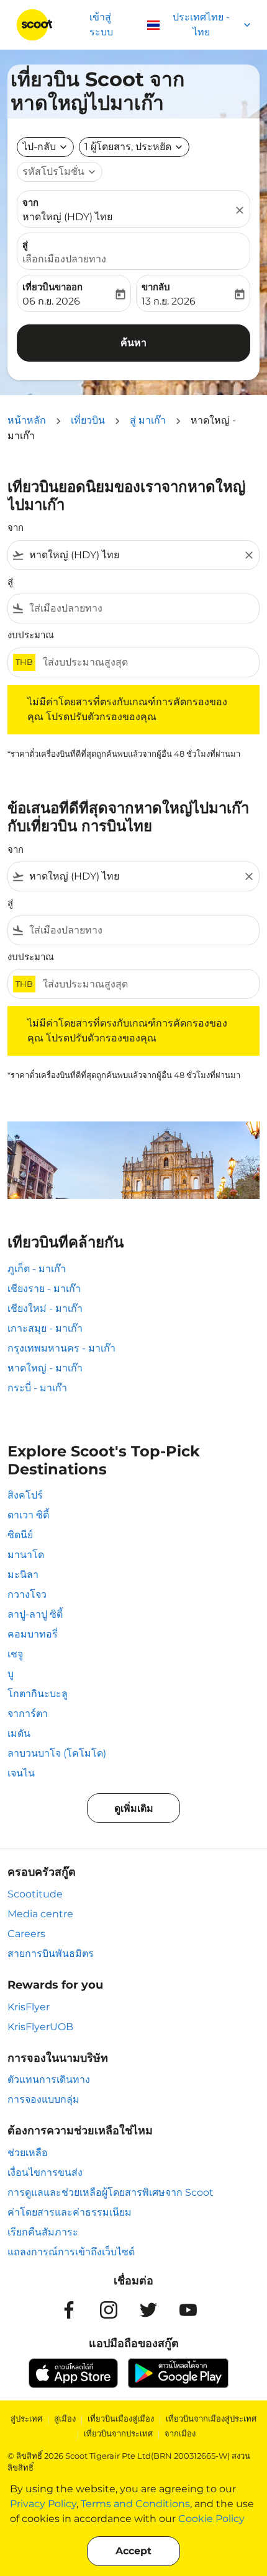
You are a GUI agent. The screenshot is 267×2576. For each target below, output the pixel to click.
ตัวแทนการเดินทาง (49, 2079)
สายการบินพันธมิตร (51, 1954)
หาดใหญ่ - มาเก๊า (45, 1368)
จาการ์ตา (28, 1714)
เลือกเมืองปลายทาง (64, 259)
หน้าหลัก (27, 420)
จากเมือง (180, 2433)
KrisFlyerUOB (40, 2027)
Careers (26, 1934)
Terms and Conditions (135, 2504)
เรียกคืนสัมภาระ (43, 2232)
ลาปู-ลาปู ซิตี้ (35, 1614)
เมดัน (19, 1733)
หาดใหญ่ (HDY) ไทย (67, 217)
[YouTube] (188, 2310)
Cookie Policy (211, 2519)
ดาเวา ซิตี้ (28, 1515)
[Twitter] (148, 2310)
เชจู (15, 1654)
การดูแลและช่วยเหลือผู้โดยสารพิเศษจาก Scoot (111, 2192)
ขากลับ (156, 287)
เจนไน (21, 1773)
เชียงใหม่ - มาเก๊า (45, 1308)
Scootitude (35, 1894)
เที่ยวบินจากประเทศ (118, 2433)
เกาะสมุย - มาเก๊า (45, 1328)
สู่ (25, 245)
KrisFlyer (29, 2007)
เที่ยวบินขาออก (52, 287)
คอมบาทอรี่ (33, 1634)
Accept (133, 2551)
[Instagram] (109, 2310)
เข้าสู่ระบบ (101, 25)
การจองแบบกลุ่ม (43, 2099)
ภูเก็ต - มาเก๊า (37, 1269)
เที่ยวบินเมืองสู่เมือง (121, 2418)
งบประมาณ (31, 635)
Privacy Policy (43, 2504)
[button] (134, 147)
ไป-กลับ (39, 147)
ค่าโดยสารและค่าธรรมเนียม (70, 2212)
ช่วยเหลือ (28, 2153)
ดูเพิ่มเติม (134, 1808)
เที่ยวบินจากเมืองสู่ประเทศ (211, 2418)
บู (11, 1674)
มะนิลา (23, 1575)
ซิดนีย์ (20, 1535)
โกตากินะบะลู (38, 1694)
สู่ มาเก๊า (148, 420)
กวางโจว (27, 1594)
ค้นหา (133, 343)
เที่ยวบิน (88, 420)
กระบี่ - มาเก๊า (37, 1388)
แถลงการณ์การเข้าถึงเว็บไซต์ (71, 2252)
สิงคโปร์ (25, 1495)
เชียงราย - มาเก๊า (44, 1289)
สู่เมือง (65, 2418)
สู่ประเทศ (26, 2418)
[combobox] (133, 555)
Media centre (40, 1914)
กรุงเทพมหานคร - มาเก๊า (61, 1348)
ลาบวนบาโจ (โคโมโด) (57, 1753)
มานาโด (26, 1555)
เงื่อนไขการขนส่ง (45, 2173)
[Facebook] (69, 2310)
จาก (30, 203)
